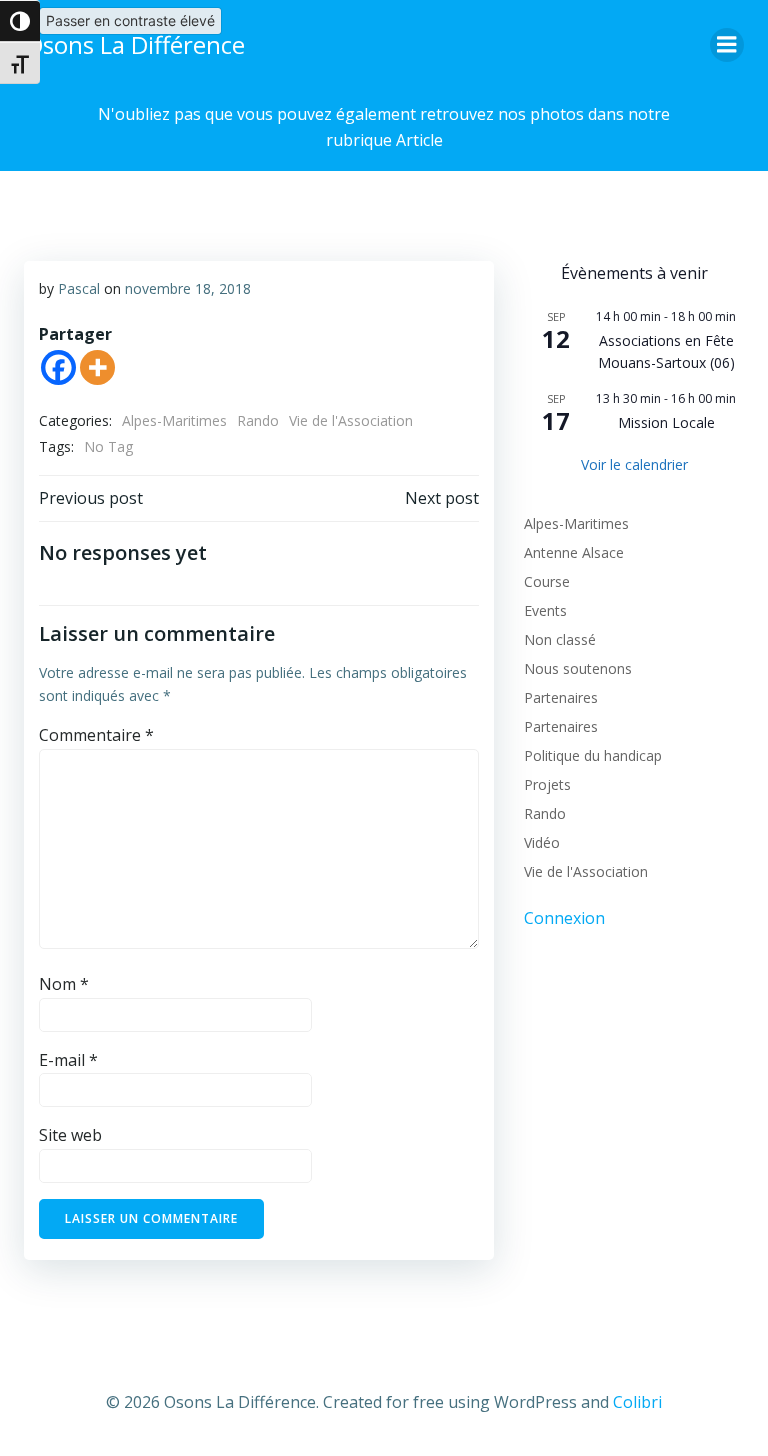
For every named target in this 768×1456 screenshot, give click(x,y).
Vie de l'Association (351, 420)
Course (547, 581)
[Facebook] (58, 367)
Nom (64, 984)
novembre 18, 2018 (188, 288)
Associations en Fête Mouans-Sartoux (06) (666, 352)
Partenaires (561, 697)
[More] (97, 367)
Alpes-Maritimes (174, 420)
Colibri (637, 1402)
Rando (258, 420)
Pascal (79, 288)
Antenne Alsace (574, 552)
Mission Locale (666, 422)
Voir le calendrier (634, 464)
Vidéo (542, 842)
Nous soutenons (578, 668)
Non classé (560, 639)
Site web (70, 1135)
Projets (547, 784)
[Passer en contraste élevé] (20, 21)
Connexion (564, 918)
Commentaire (96, 735)
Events (545, 610)
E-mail (68, 1060)
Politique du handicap (593, 755)
